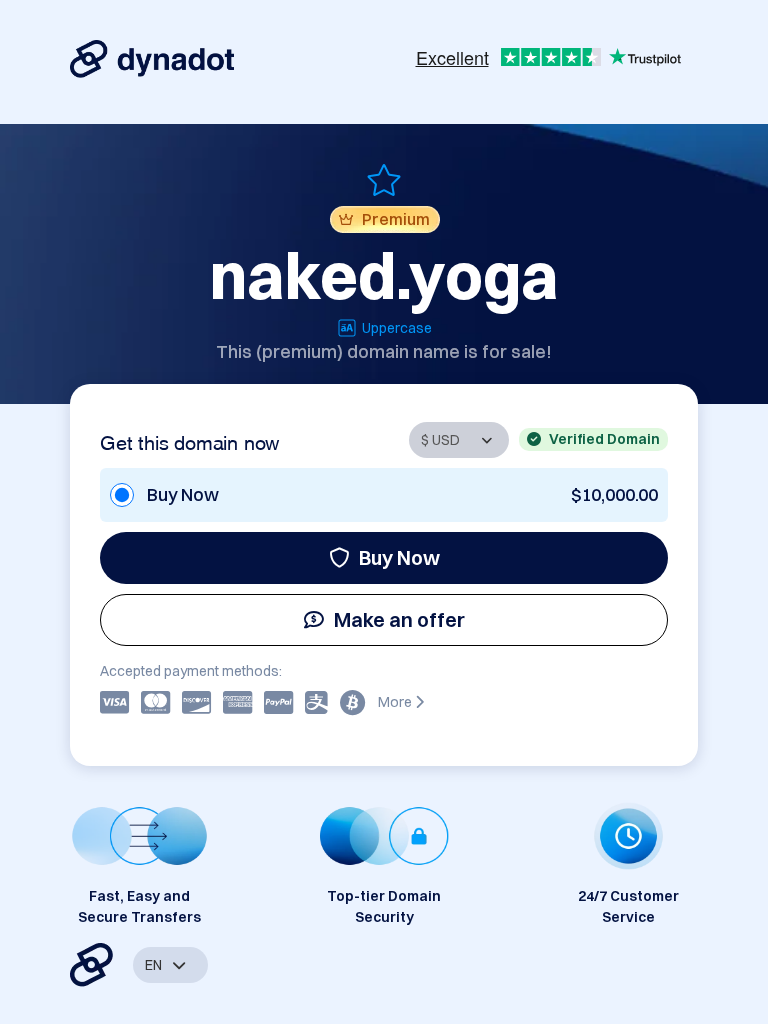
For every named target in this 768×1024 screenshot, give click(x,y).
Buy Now (399, 557)
